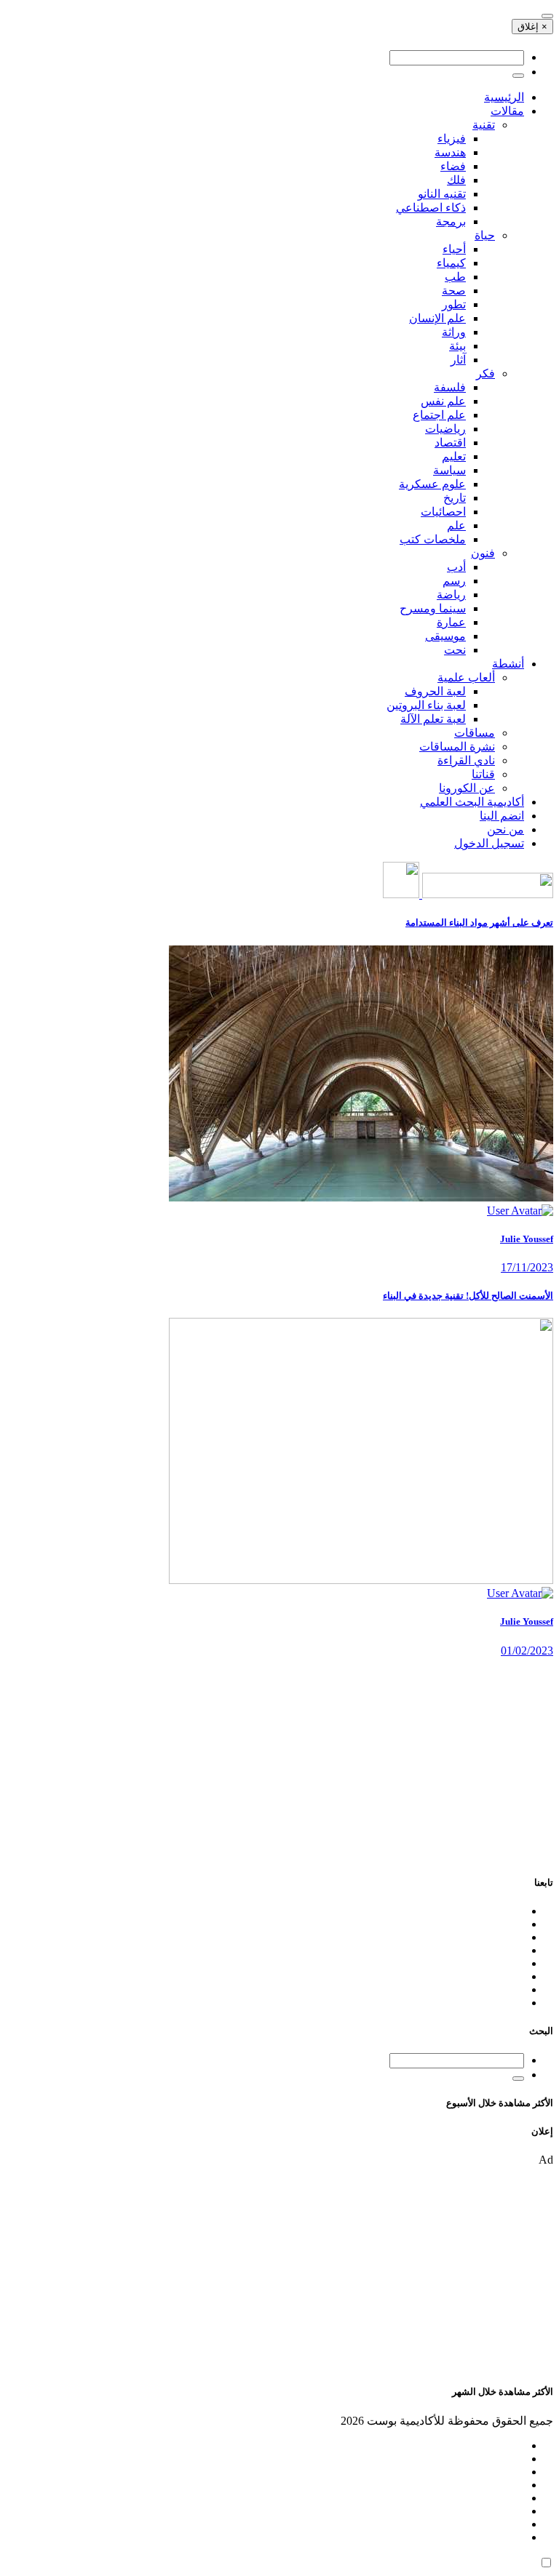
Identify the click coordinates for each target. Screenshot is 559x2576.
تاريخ (455, 498)
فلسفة (450, 387)
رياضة (451, 595)
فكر (485, 373)
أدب (456, 567)
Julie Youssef (527, 1239)
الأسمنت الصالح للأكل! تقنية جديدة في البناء (468, 1296)
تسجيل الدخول (489, 843)
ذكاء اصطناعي (431, 208)
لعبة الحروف (435, 691)
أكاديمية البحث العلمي (472, 802)
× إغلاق (532, 27)
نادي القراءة (466, 760)
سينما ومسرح (433, 608)
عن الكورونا (467, 788)
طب (455, 277)
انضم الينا (502, 816)
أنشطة (508, 664)
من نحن (506, 829)
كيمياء (451, 263)
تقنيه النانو (442, 194)
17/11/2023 (527, 1267)
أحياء (454, 249)
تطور (454, 304)
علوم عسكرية (432, 484)
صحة (454, 291)
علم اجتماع (439, 415)
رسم (454, 581)
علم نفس (443, 401)
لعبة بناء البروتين (426, 705)
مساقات (475, 733)
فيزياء (452, 139)
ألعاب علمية (466, 677)
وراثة (454, 332)
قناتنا (483, 774)
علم (456, 525)
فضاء (453, 166)
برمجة (451, 221)
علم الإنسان (437, 318)
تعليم (454, 456)
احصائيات (443, 512)
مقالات (507, 111)
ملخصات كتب (433, 539)
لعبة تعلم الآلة (433, 719)
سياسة (449, 470)
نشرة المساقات (457, 747)
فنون (483, 553)
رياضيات (445, 429)
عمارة (451, 622)
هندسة (450, 152)
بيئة (457, 346)
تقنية (484, 125)
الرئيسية (504, 97)
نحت (455, 650)
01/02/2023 (527, 1651)
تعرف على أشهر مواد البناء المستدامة (479, 923)
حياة (485, 235)
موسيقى (445, 636)
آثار (458, 360)
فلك (456, 180)
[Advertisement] (279, 1759)
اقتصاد (450, 443)
